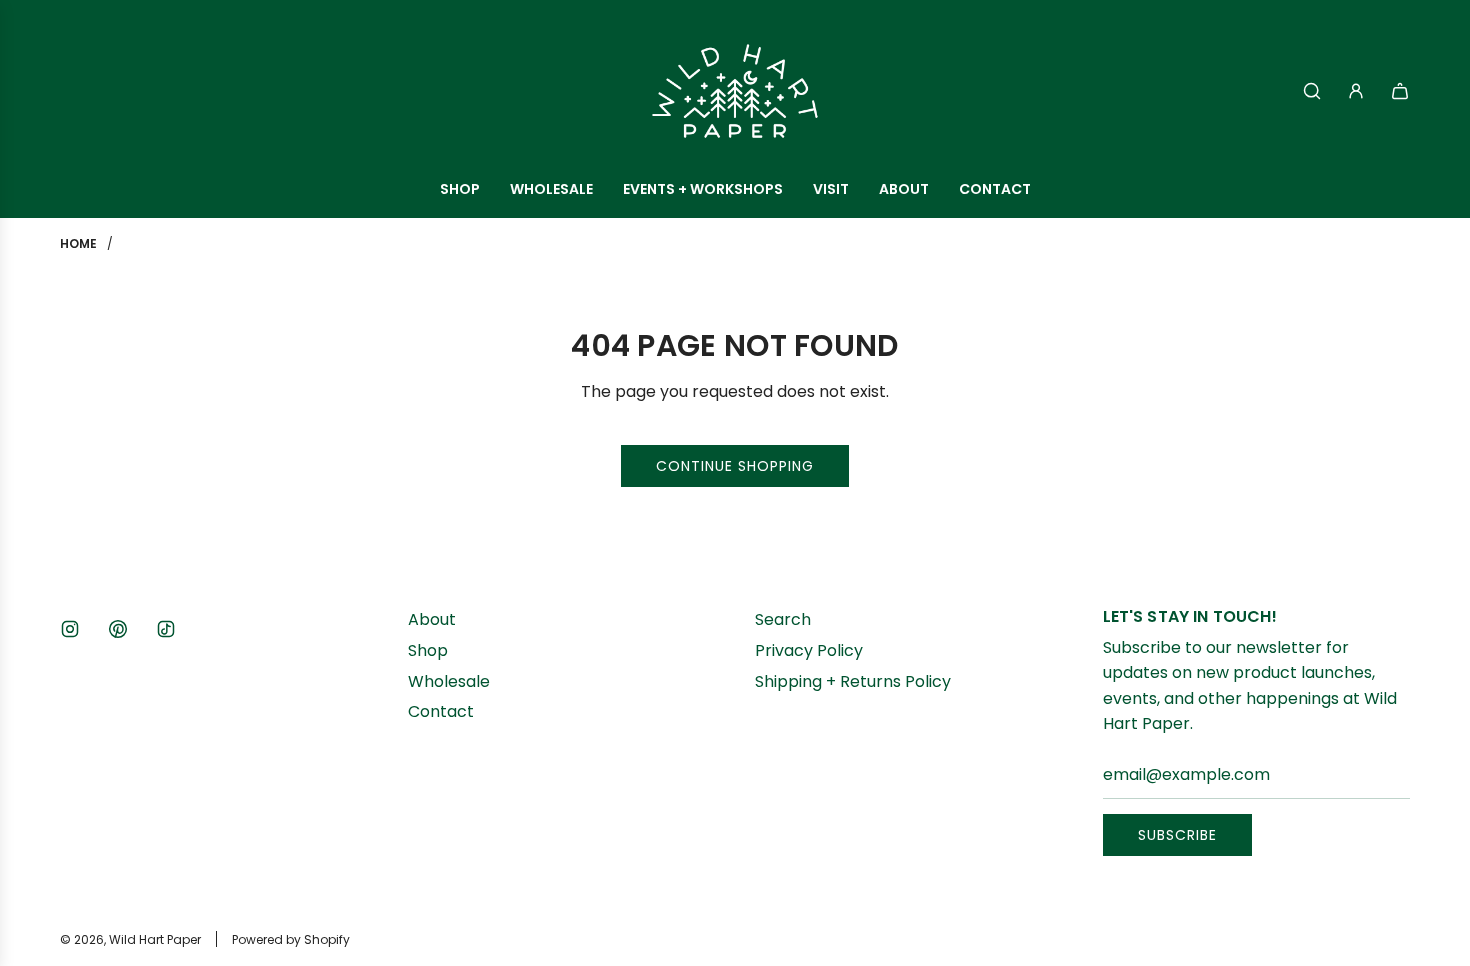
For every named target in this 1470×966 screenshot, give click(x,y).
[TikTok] (166, 629)
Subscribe (1177, 835)
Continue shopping (735, 466)
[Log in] (1356, 91)
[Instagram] (70, 629)
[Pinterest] (118, 629)
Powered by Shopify (291, 939)
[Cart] (1400, 91)
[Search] (1312, 91)
